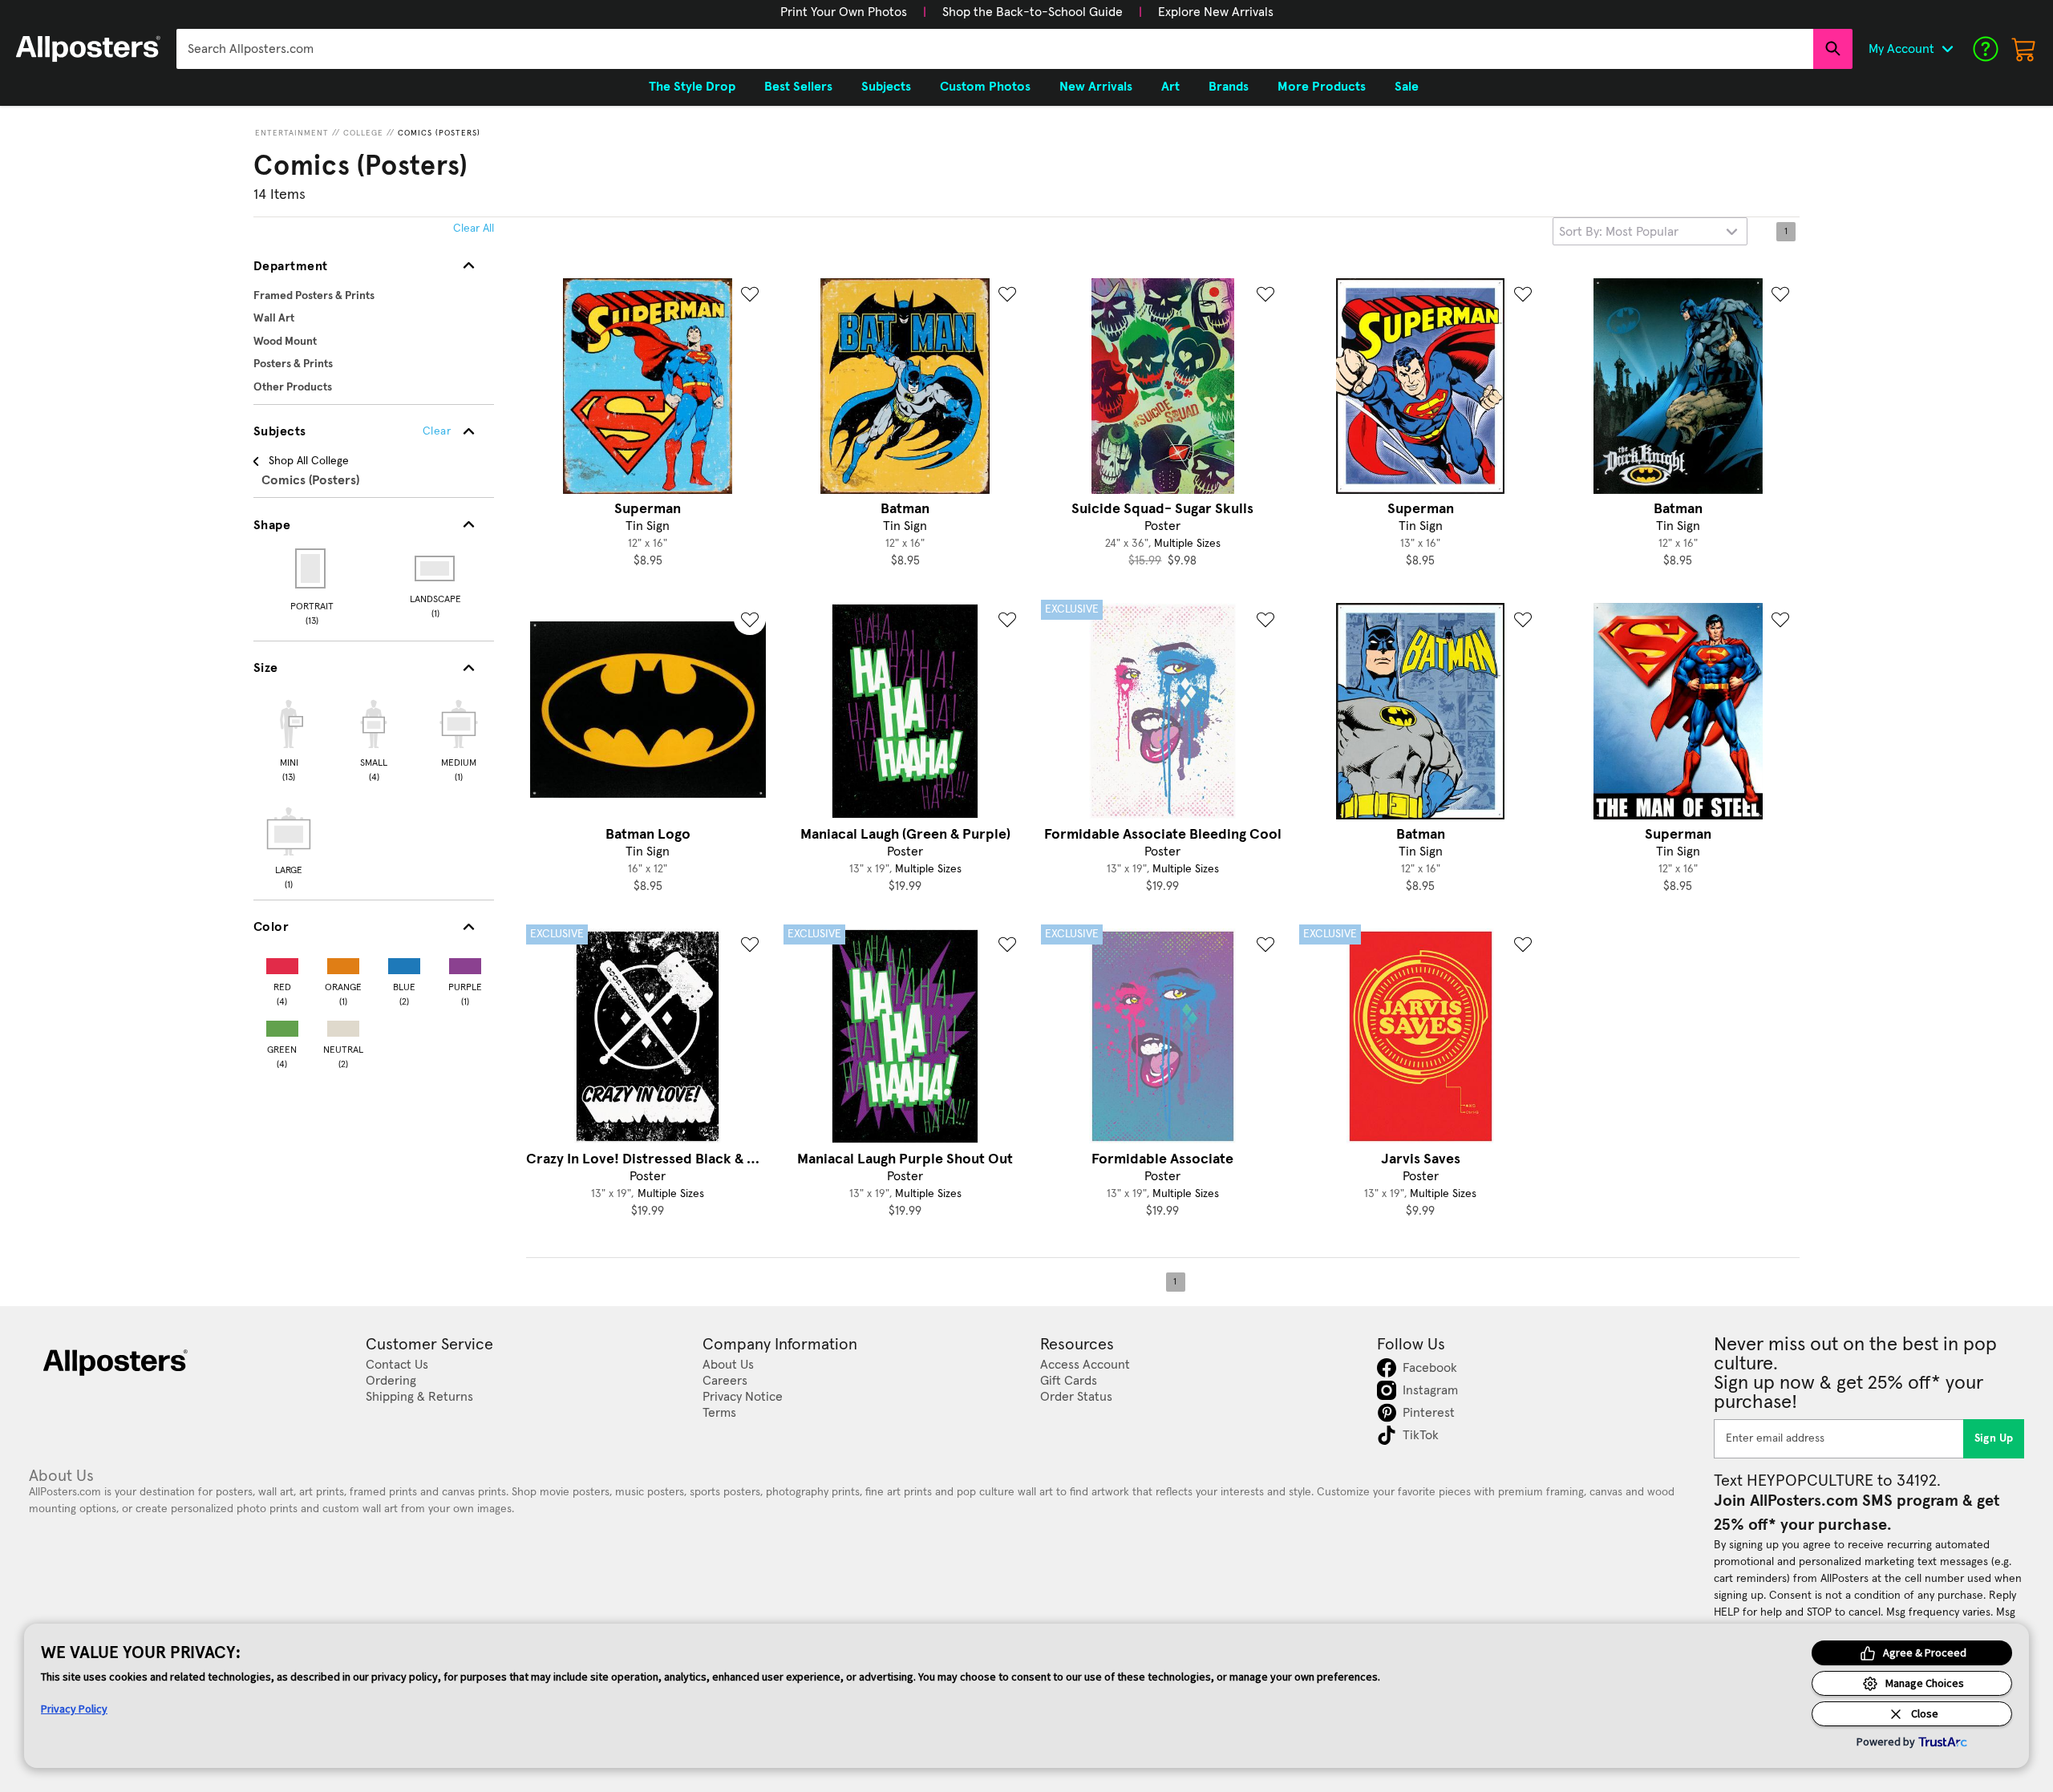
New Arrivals (1096, 87)
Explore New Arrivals (1216, 12)
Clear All (474, 229)
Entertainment (292, 133)
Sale (1407, 87)
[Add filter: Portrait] (312, 568)
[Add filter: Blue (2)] (404, 963)
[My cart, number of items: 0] (2024, 49)
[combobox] (995, 49)
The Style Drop (692, 87)
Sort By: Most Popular (1619, 232)
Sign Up (1994, 1438)
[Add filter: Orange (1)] (343, 963)
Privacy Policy (74, 1709)
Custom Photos (985, 87)
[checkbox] (289, 738)
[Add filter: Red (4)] (282, 963)
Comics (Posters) (439, 133)
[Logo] (88, 49)
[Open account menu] (1947, 49)
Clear (437, 431)
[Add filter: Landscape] (436, 568)
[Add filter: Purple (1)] (465, 963)
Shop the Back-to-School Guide (1033, 12)
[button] (844, 12)
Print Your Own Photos (844, 12)
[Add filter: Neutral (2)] (343, 1025)
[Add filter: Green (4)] (282, 1025)
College (363, 133)
